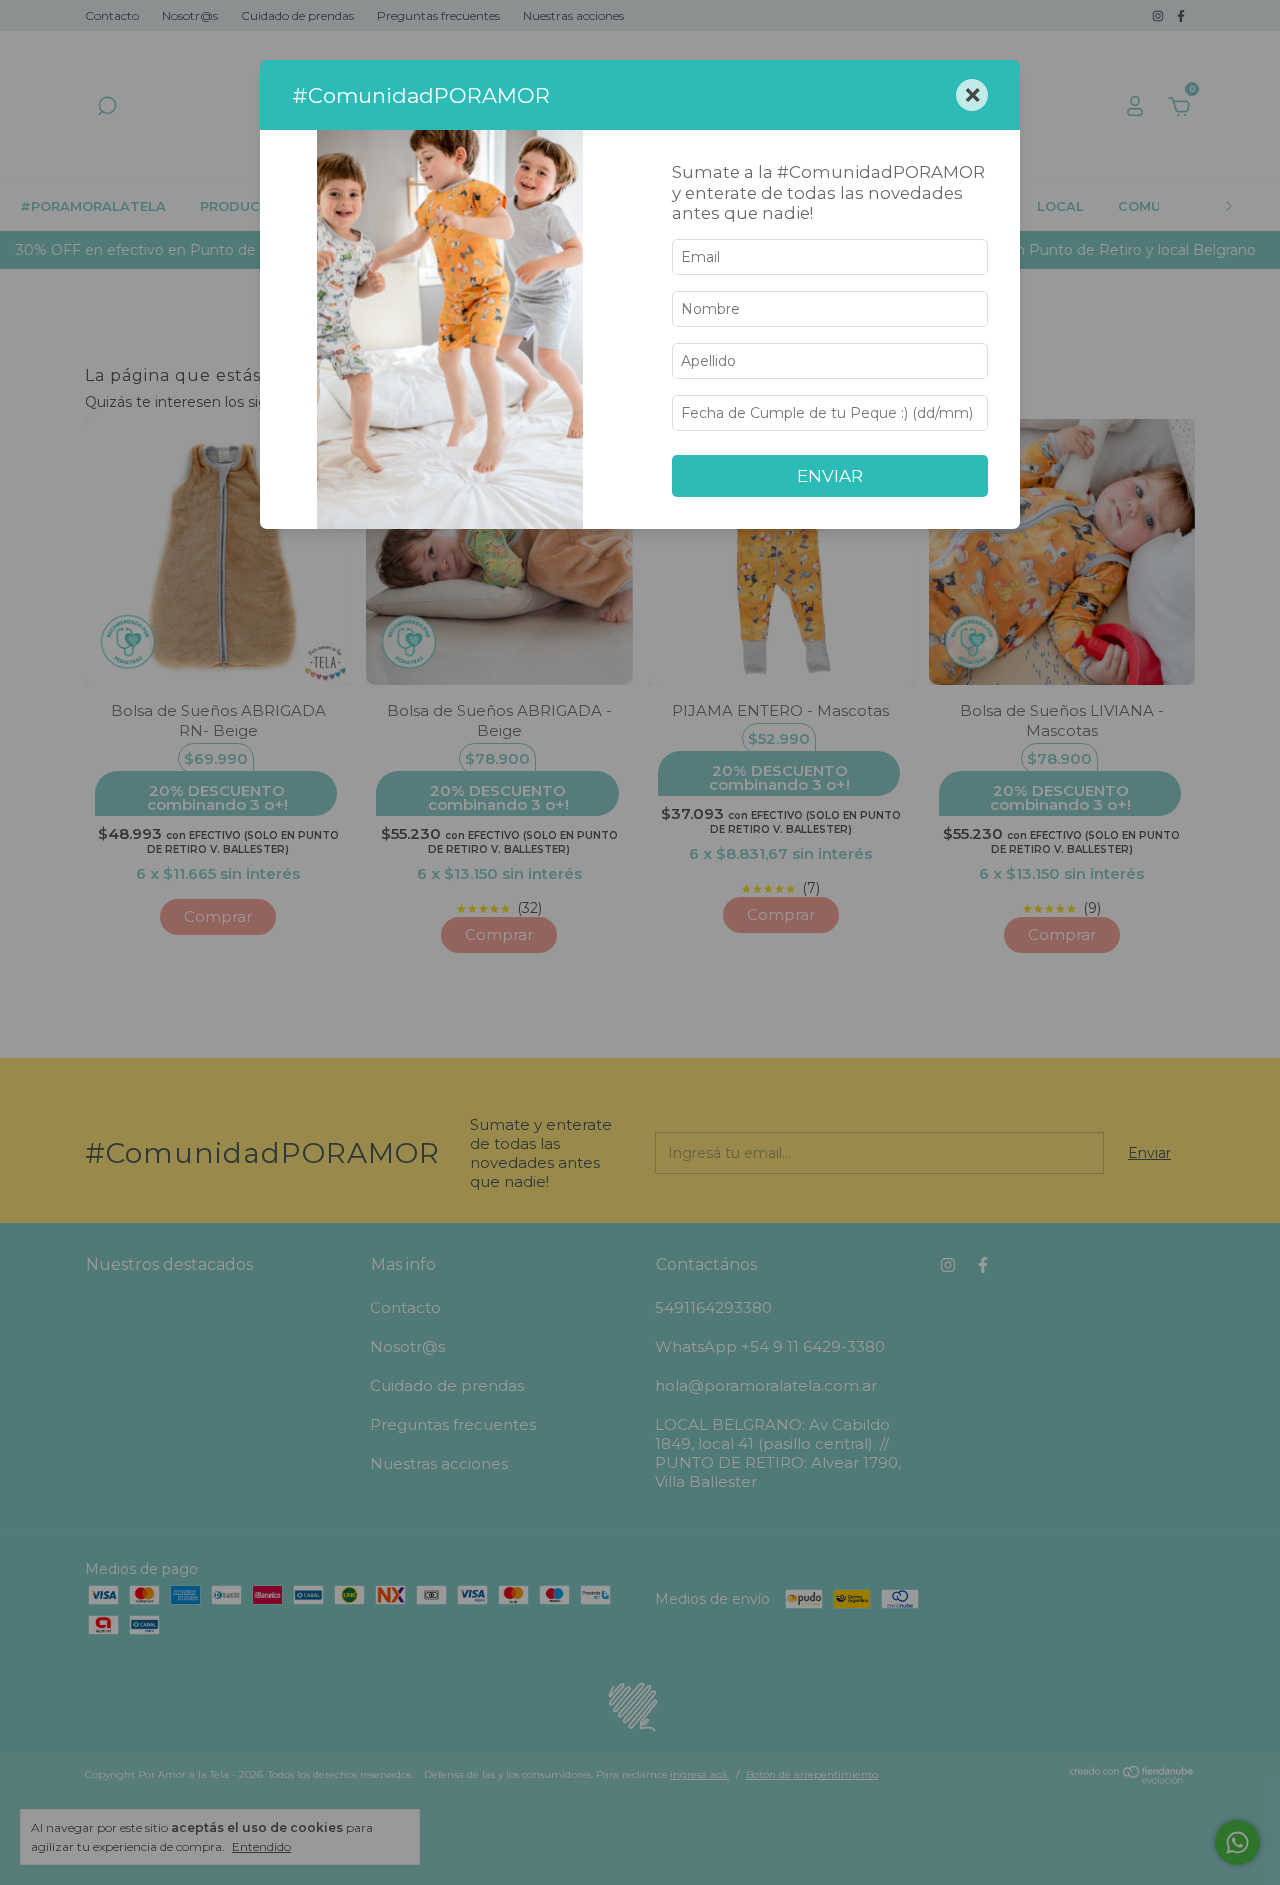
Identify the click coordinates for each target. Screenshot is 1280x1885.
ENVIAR (830, 476)
